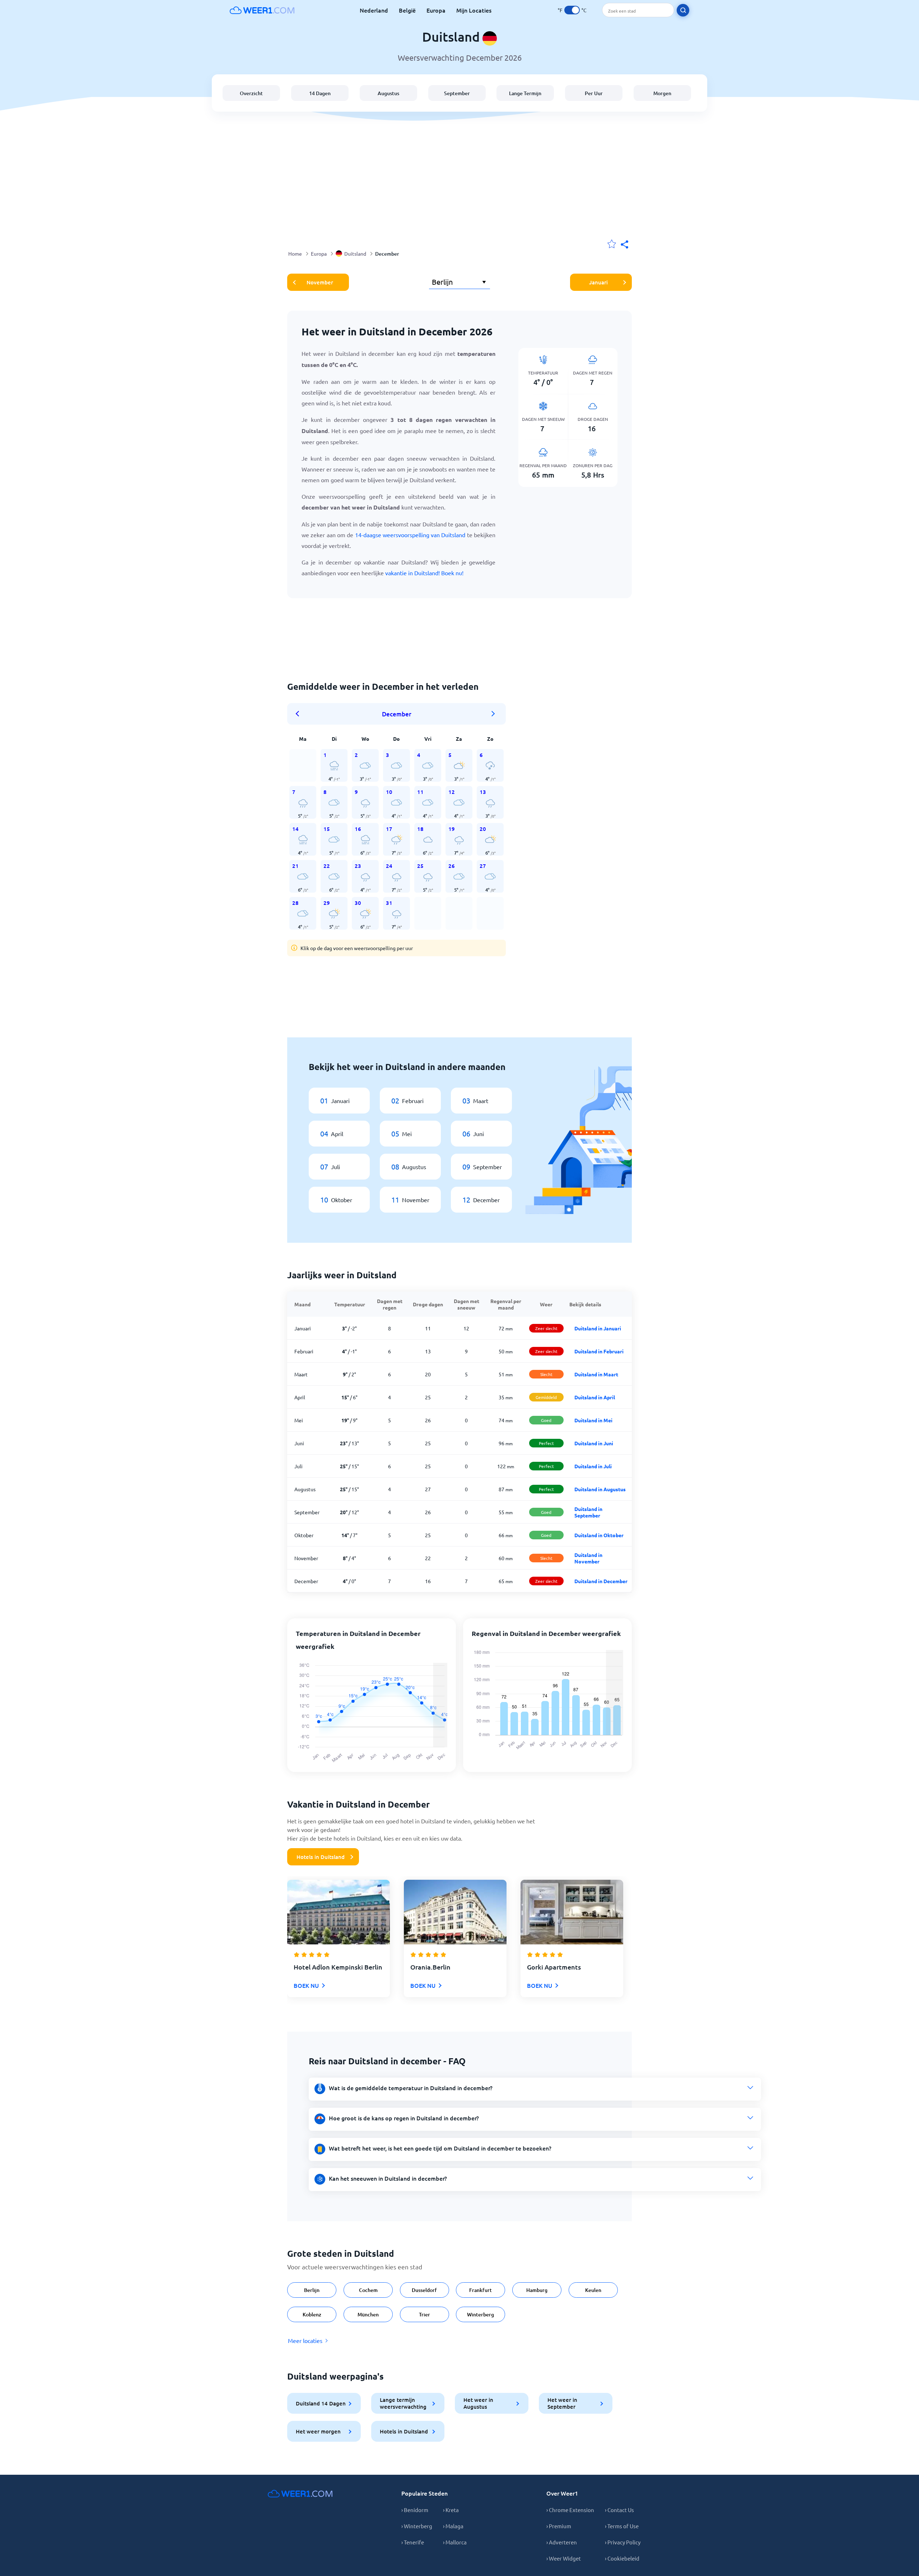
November (320, 282)
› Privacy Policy (623, 2542)
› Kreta (451, 2510)
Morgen (662, 93)
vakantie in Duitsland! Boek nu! (424, 573)
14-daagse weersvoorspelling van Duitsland (410, 535)
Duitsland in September (588, 1512)
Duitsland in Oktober (599, 1535)
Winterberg (481, 2314)
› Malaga (453, 2526)
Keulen (593, 2290)
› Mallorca (455, 2542)
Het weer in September (562, 2403)
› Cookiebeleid (622, 2558)
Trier (424, 2314)
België (407, 10)
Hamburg (537, 2290)
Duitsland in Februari (599, 1351)
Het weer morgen (318, 2431)
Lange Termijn (525, 93)
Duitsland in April (595, 1397)
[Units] (572, 10)
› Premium (559, 2526)
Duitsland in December (601, 1581)
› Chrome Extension (570, 2510)
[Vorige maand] (300, 714)
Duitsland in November (588, 1558)
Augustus (388, 93)
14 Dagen (320, 93)
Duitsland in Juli (593, 1466)
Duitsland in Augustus (600, 1489)
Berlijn (312, 2290)
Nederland (374, 10)
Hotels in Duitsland (321, 1857)
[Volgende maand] (493, 714)
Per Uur (594, 93)
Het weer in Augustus (478, 2403)
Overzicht (251, 93)
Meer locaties (305, 2340)
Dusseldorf (424, 2290)
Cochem (368, 2290)
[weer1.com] (262, 10)
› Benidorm (415, 2510)
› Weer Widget (564, 2558)
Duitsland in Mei (593, 1420)
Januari (598, 282)
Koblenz (312, 2314)
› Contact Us (619, 2510)
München (368, 2314)
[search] (683, 10)
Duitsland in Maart (596, 1374)
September (457, 93)
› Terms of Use (622, 2526)
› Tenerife (413, 2542)
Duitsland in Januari (598, 1328)
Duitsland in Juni (594, 1443)
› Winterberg (417, 2526)
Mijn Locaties (474, 10)
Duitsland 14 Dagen (321, 2403)
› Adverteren (562, 2542)
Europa (436, 10)
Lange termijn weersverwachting (403, 2403)
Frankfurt (481, 2290)
